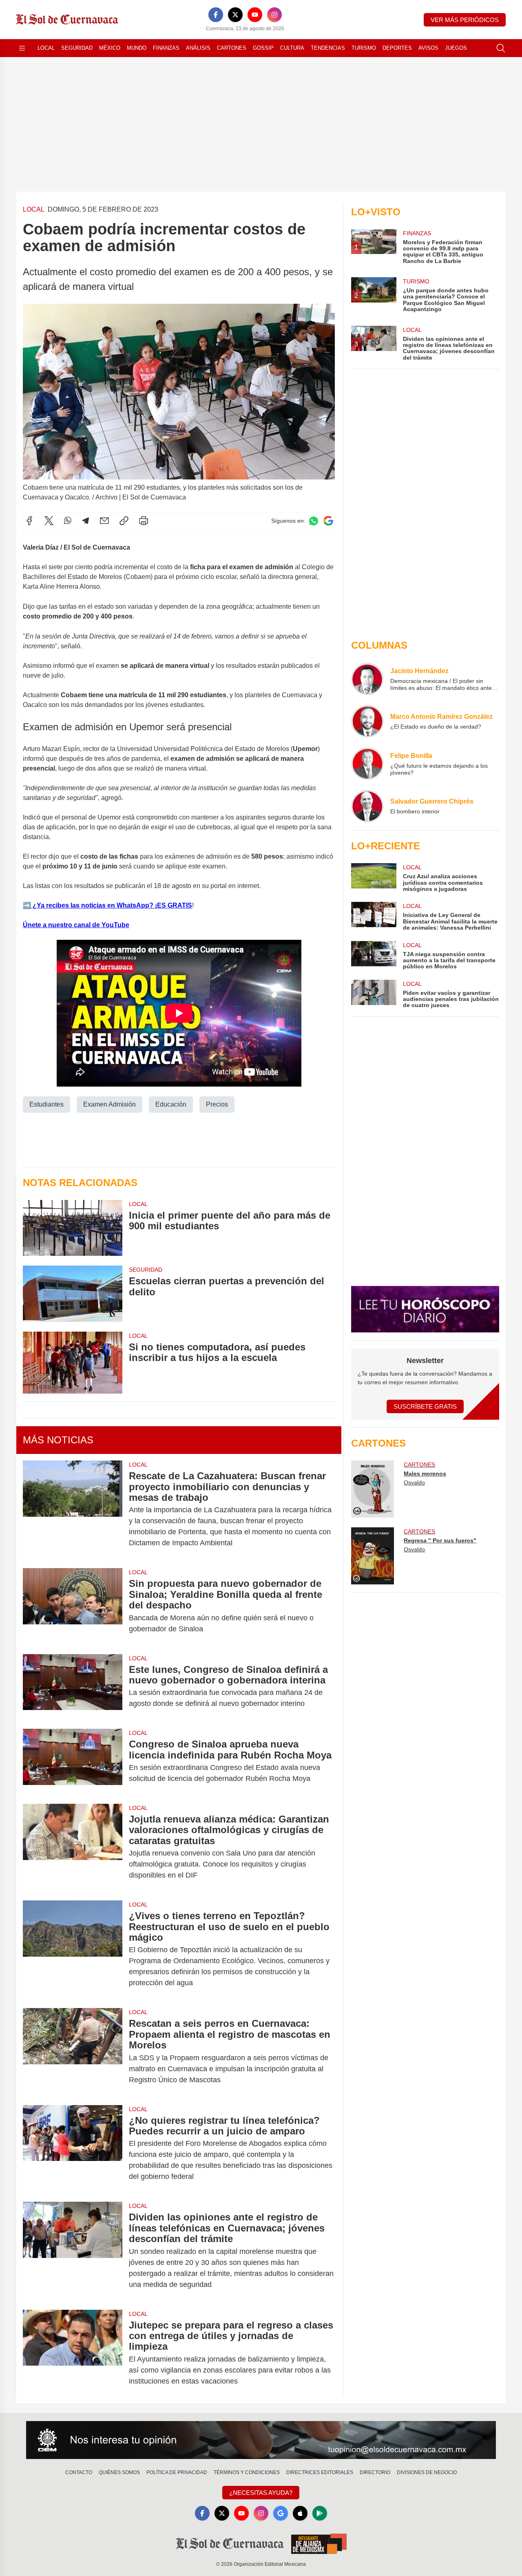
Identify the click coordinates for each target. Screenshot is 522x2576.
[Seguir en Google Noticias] (328, 521)
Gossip (263, 48)
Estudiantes (46, 1104)
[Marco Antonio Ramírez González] (367, 721)
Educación (171, 1104)
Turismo (364, 48)
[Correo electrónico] (104, 521)
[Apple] (300, 2513)
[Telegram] (86, 521)
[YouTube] (255, 15)
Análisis (198, 48)
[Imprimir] (144, 521)
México (110, 48)
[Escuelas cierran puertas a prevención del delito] (73, 1294)
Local (46, 48)
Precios (217, 1104)
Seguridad (77, 48)
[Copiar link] (124, 521)
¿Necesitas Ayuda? (261, 2493)
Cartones (232, 48)
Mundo (137, 48)
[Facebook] (216, 15)
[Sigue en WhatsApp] (314, 521)
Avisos (428, 48)
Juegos (456, 48)
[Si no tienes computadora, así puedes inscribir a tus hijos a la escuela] (73, 1363)
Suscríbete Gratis (425, 1406)
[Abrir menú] (22, 48)
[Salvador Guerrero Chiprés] (367, 806)
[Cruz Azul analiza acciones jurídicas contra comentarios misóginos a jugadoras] (374, 878)
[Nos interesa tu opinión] (261, 2440)
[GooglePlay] (320, 2513)
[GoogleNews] (281, 2513)
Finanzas (166, 48)
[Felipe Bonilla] (367, 764)
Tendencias (328, 48)
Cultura (292, 48)
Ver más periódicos (465, 20)
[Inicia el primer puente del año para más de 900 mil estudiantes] (73, 1228)
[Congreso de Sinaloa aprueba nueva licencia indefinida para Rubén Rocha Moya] (73, 1761)
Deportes (397, 48)
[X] (235, 15)
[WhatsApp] (68, 521)
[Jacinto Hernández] (367, 679)
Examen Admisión (109, 1104)
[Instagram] (274, 15)
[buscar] (501, 48)
